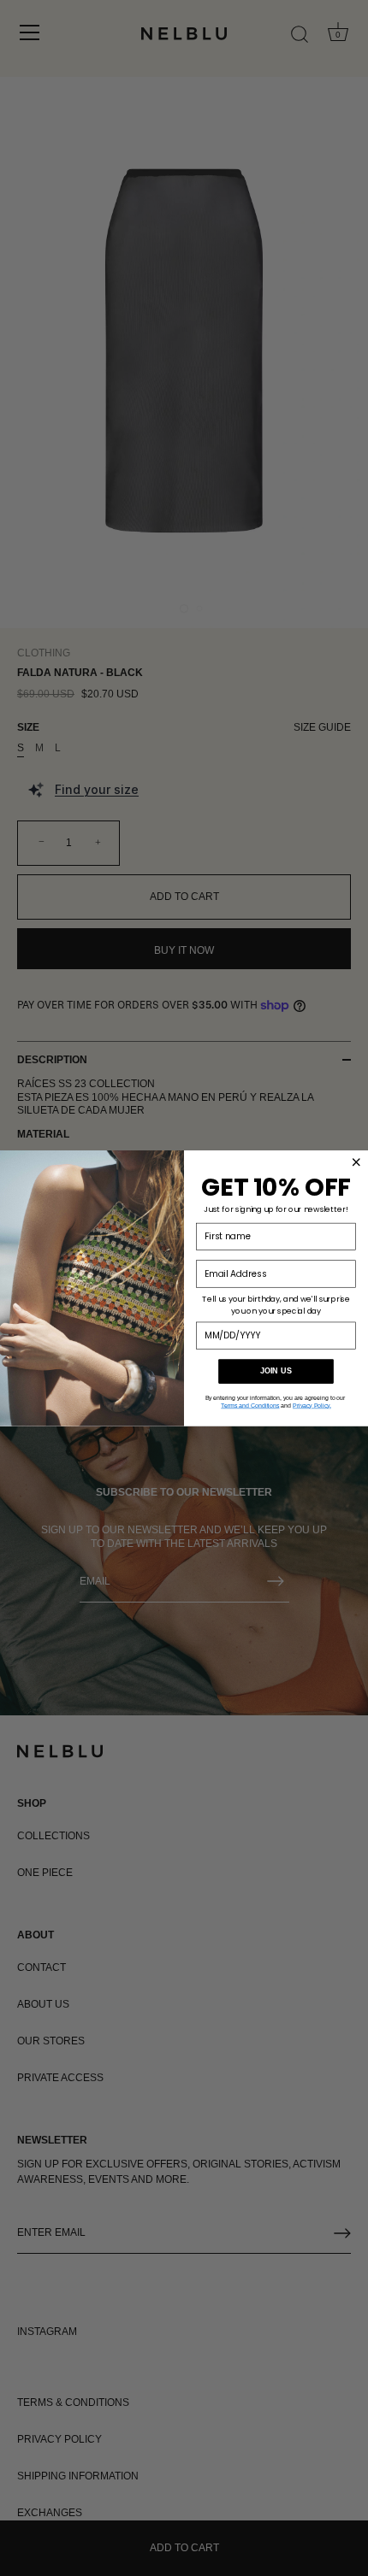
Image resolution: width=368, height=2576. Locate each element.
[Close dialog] (356, 1162)
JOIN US (276, 1371)
